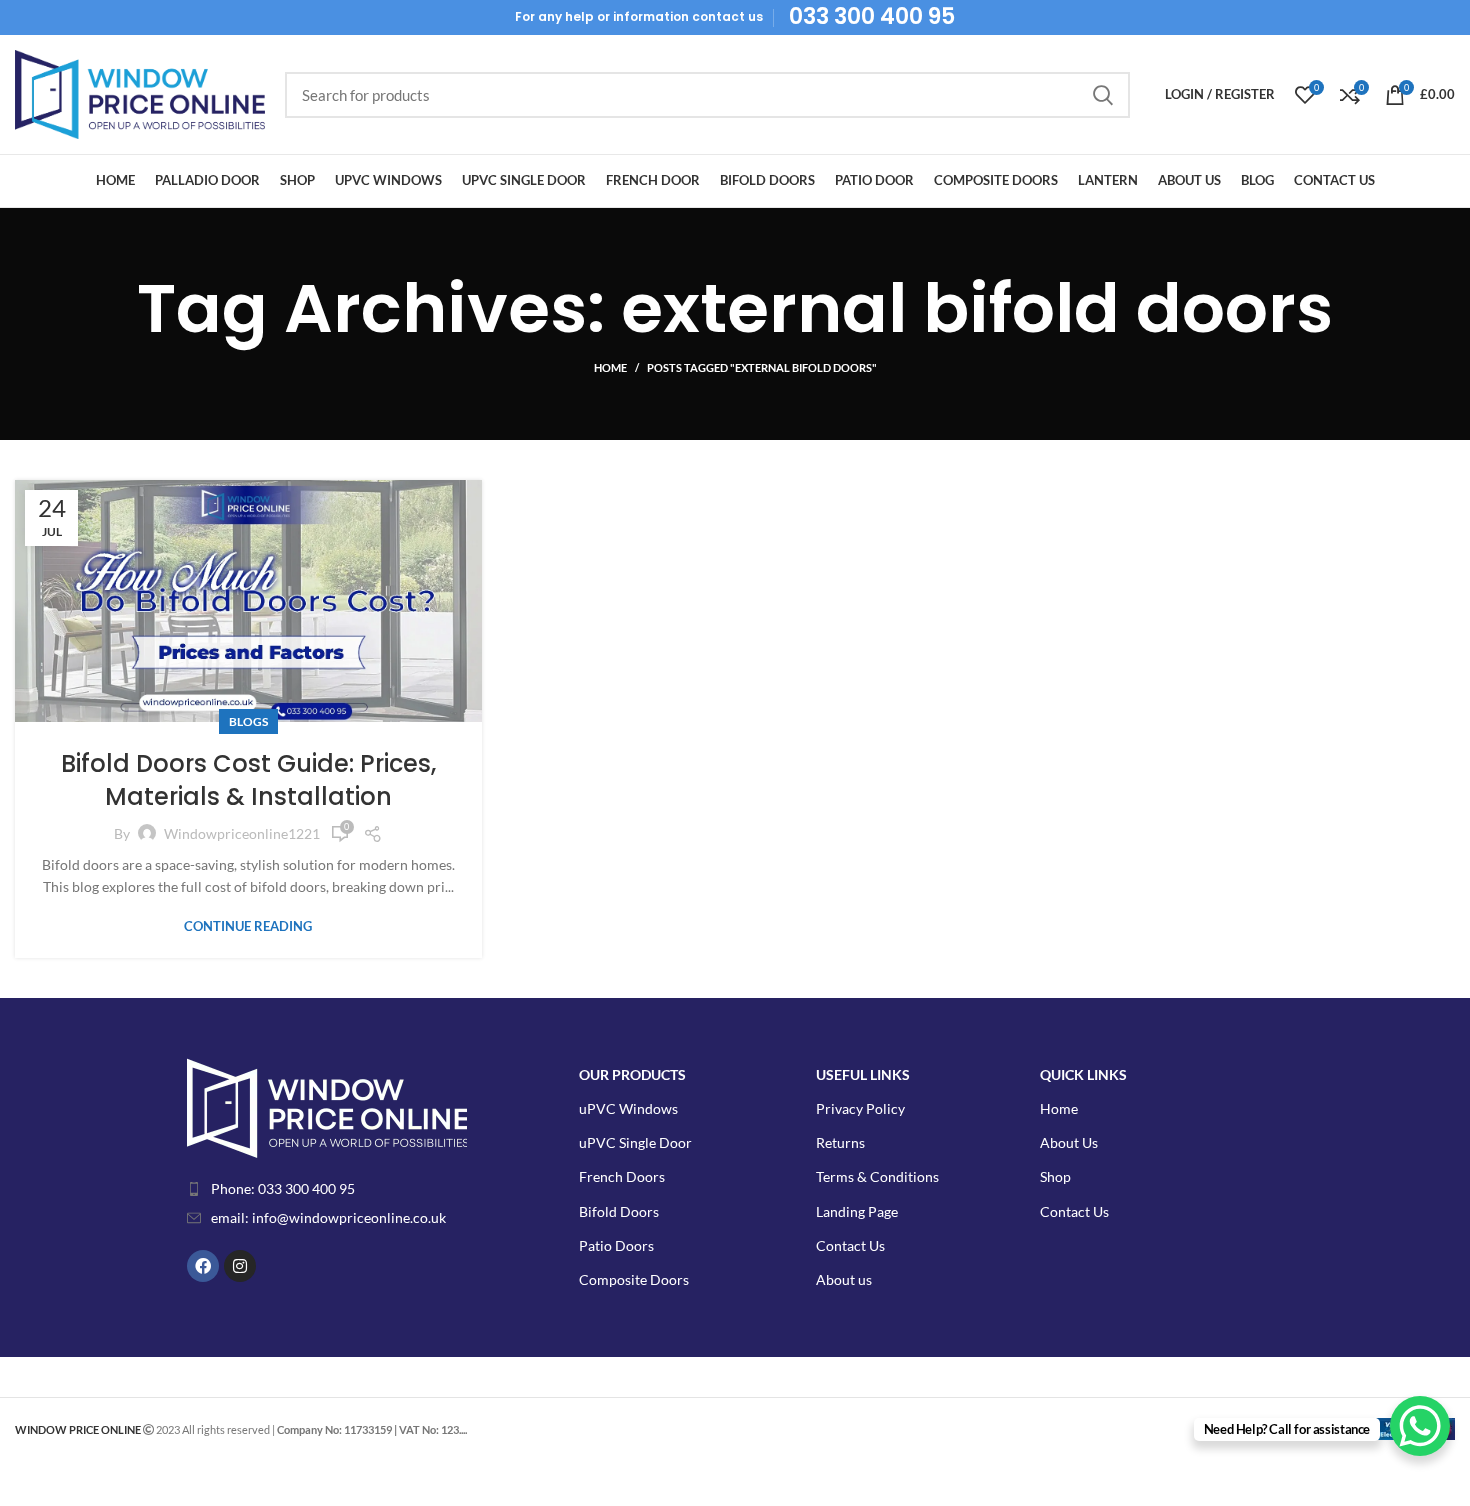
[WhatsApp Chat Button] (1420, 1426)
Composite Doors (634, 1279)
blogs (248, 721)
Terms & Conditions (877, 1176)
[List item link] (343, 1189)
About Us (1069, 1142)
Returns (840, 1142)
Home (610, 367)
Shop (1055, 1176)
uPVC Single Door (635, 1142)
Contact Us (850, 1245)
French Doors (622, 1176)
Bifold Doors (619, 1211)
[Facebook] (203, 1266)
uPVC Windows (628, 1108)
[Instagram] (240, 1266)
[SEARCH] (1103, 95)
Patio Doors (616, 1245)
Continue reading (248, 926)
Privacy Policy (860, 1108)
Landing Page (857, 1211)
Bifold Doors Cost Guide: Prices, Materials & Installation (248, 780)
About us (844, 1279)
